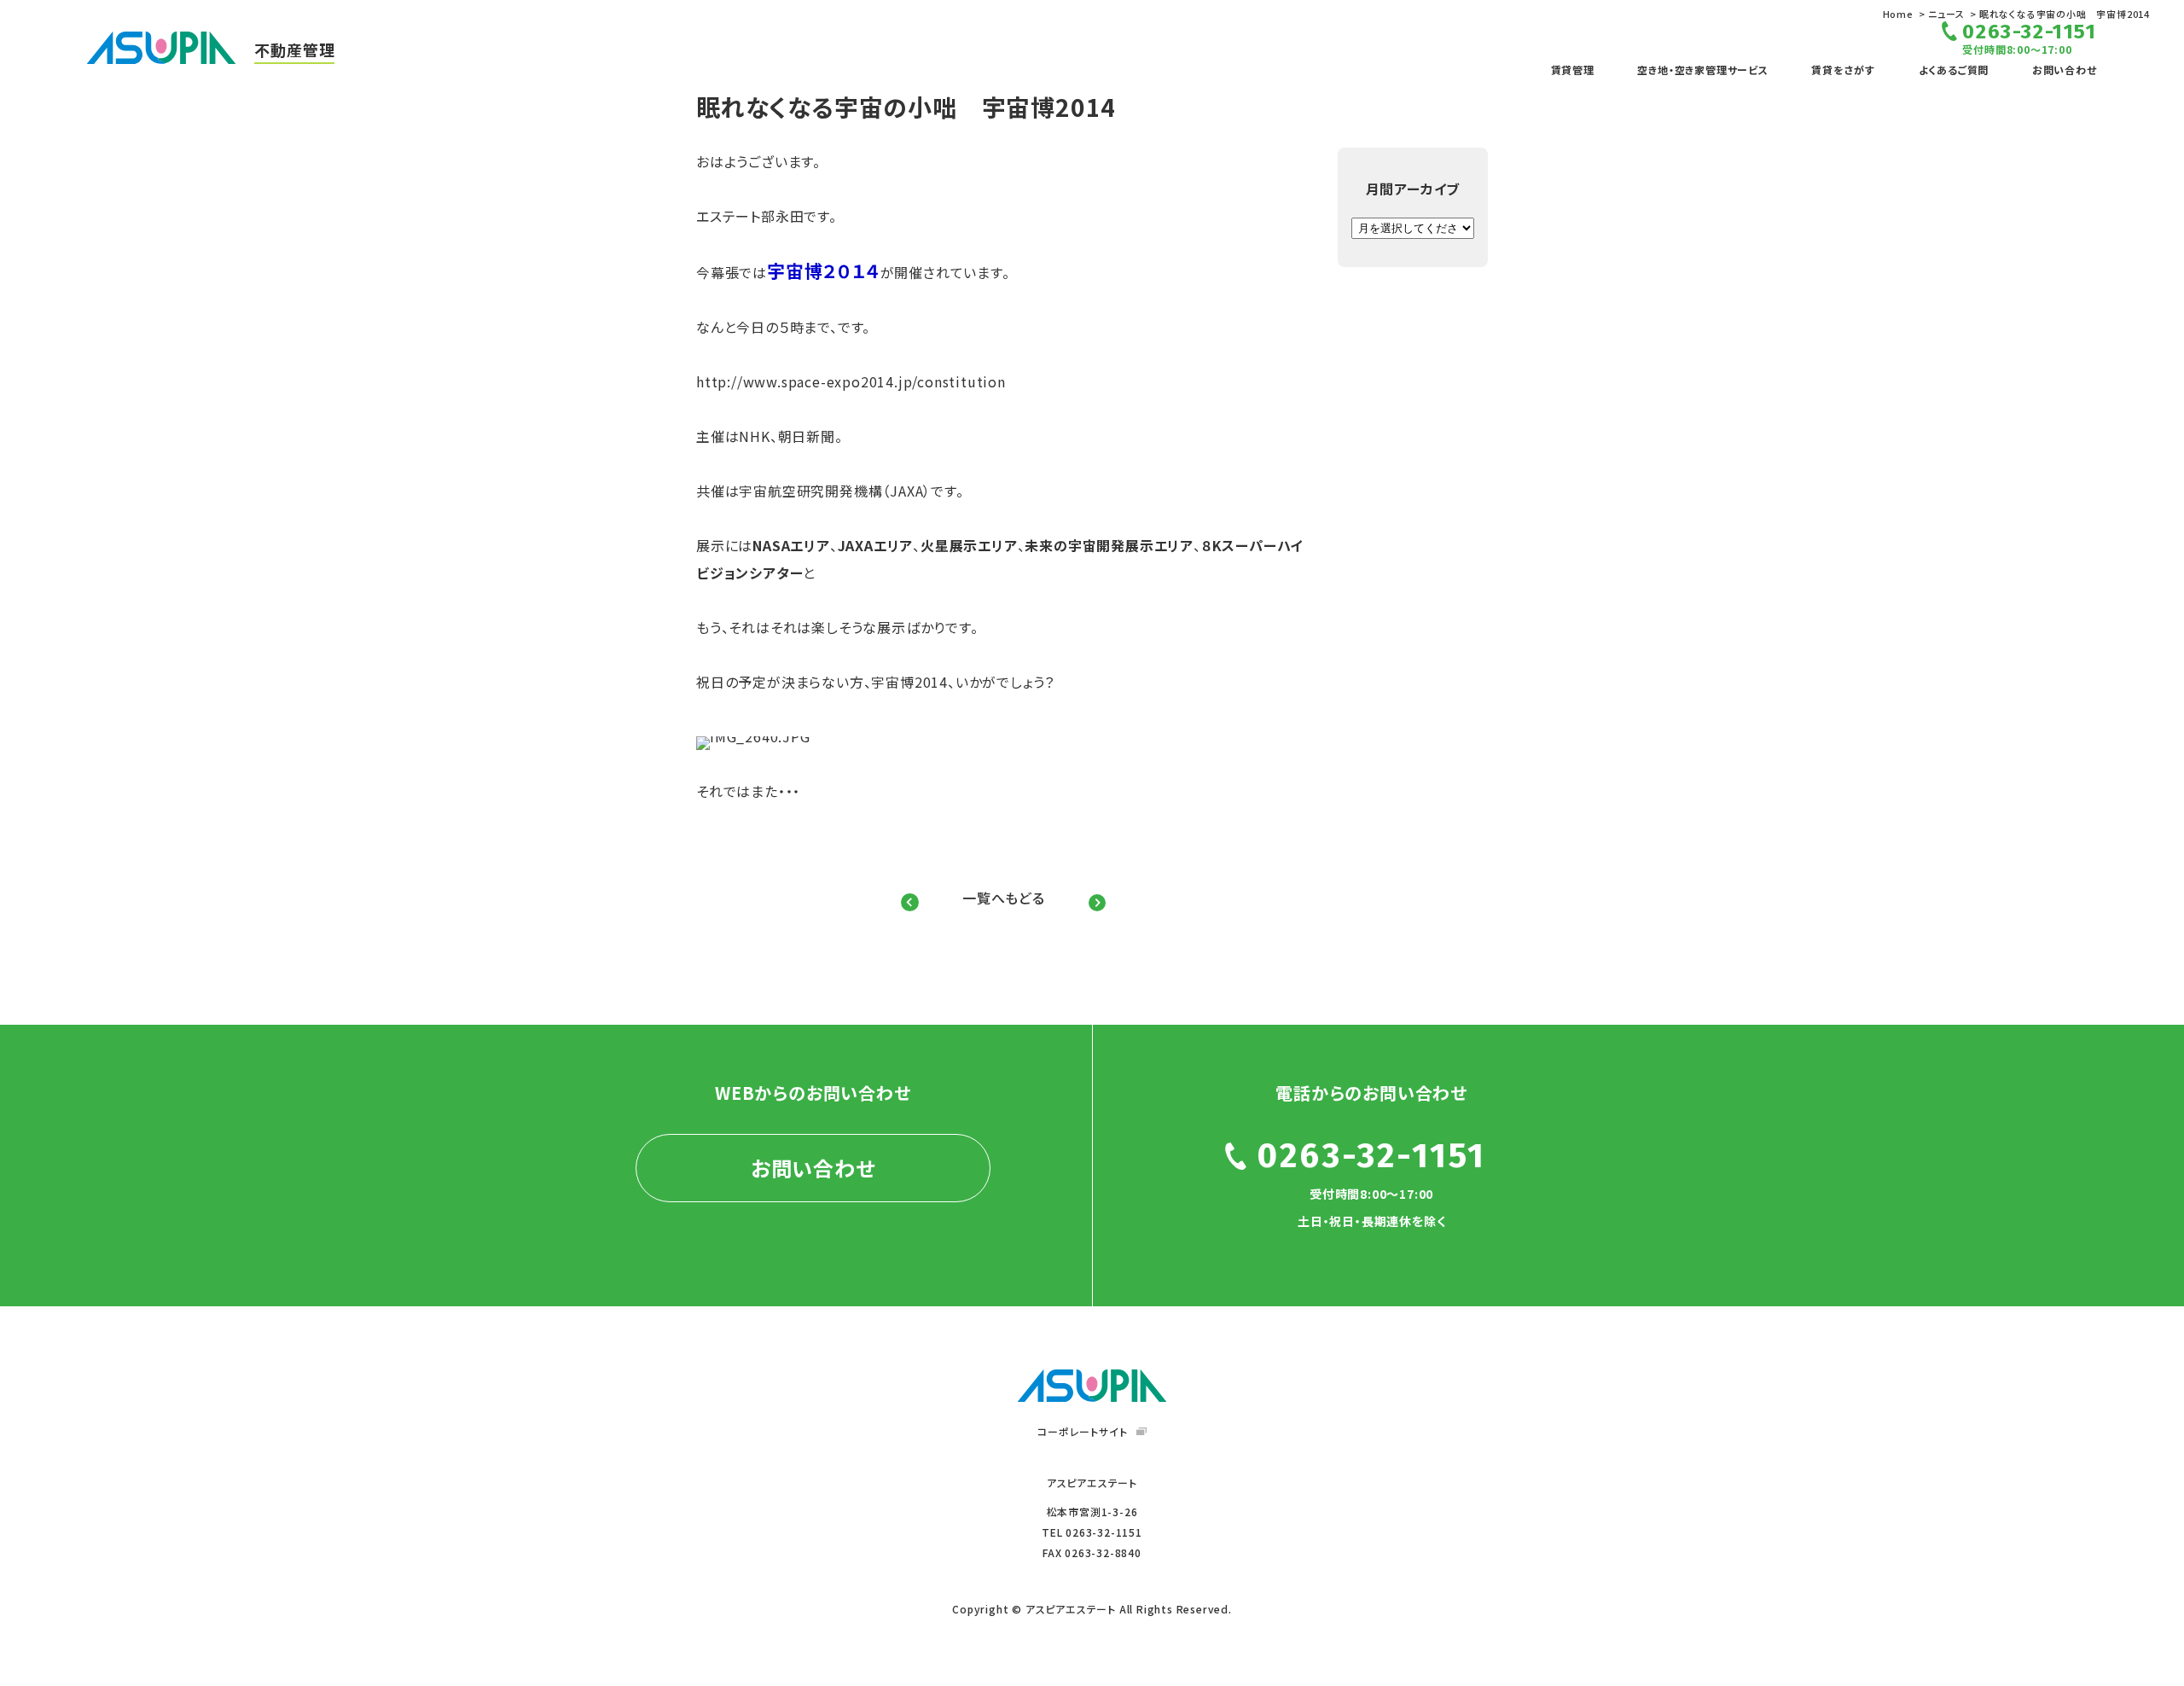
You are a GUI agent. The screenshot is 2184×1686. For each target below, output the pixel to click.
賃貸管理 (1573, 70)
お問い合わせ (2065, 70)
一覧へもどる (1004, 898)
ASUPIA (1092, 1386)
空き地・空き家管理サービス (1702, 70)
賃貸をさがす (1843, 70)
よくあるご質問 (1954, 70)
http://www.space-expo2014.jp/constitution (851, 381)
